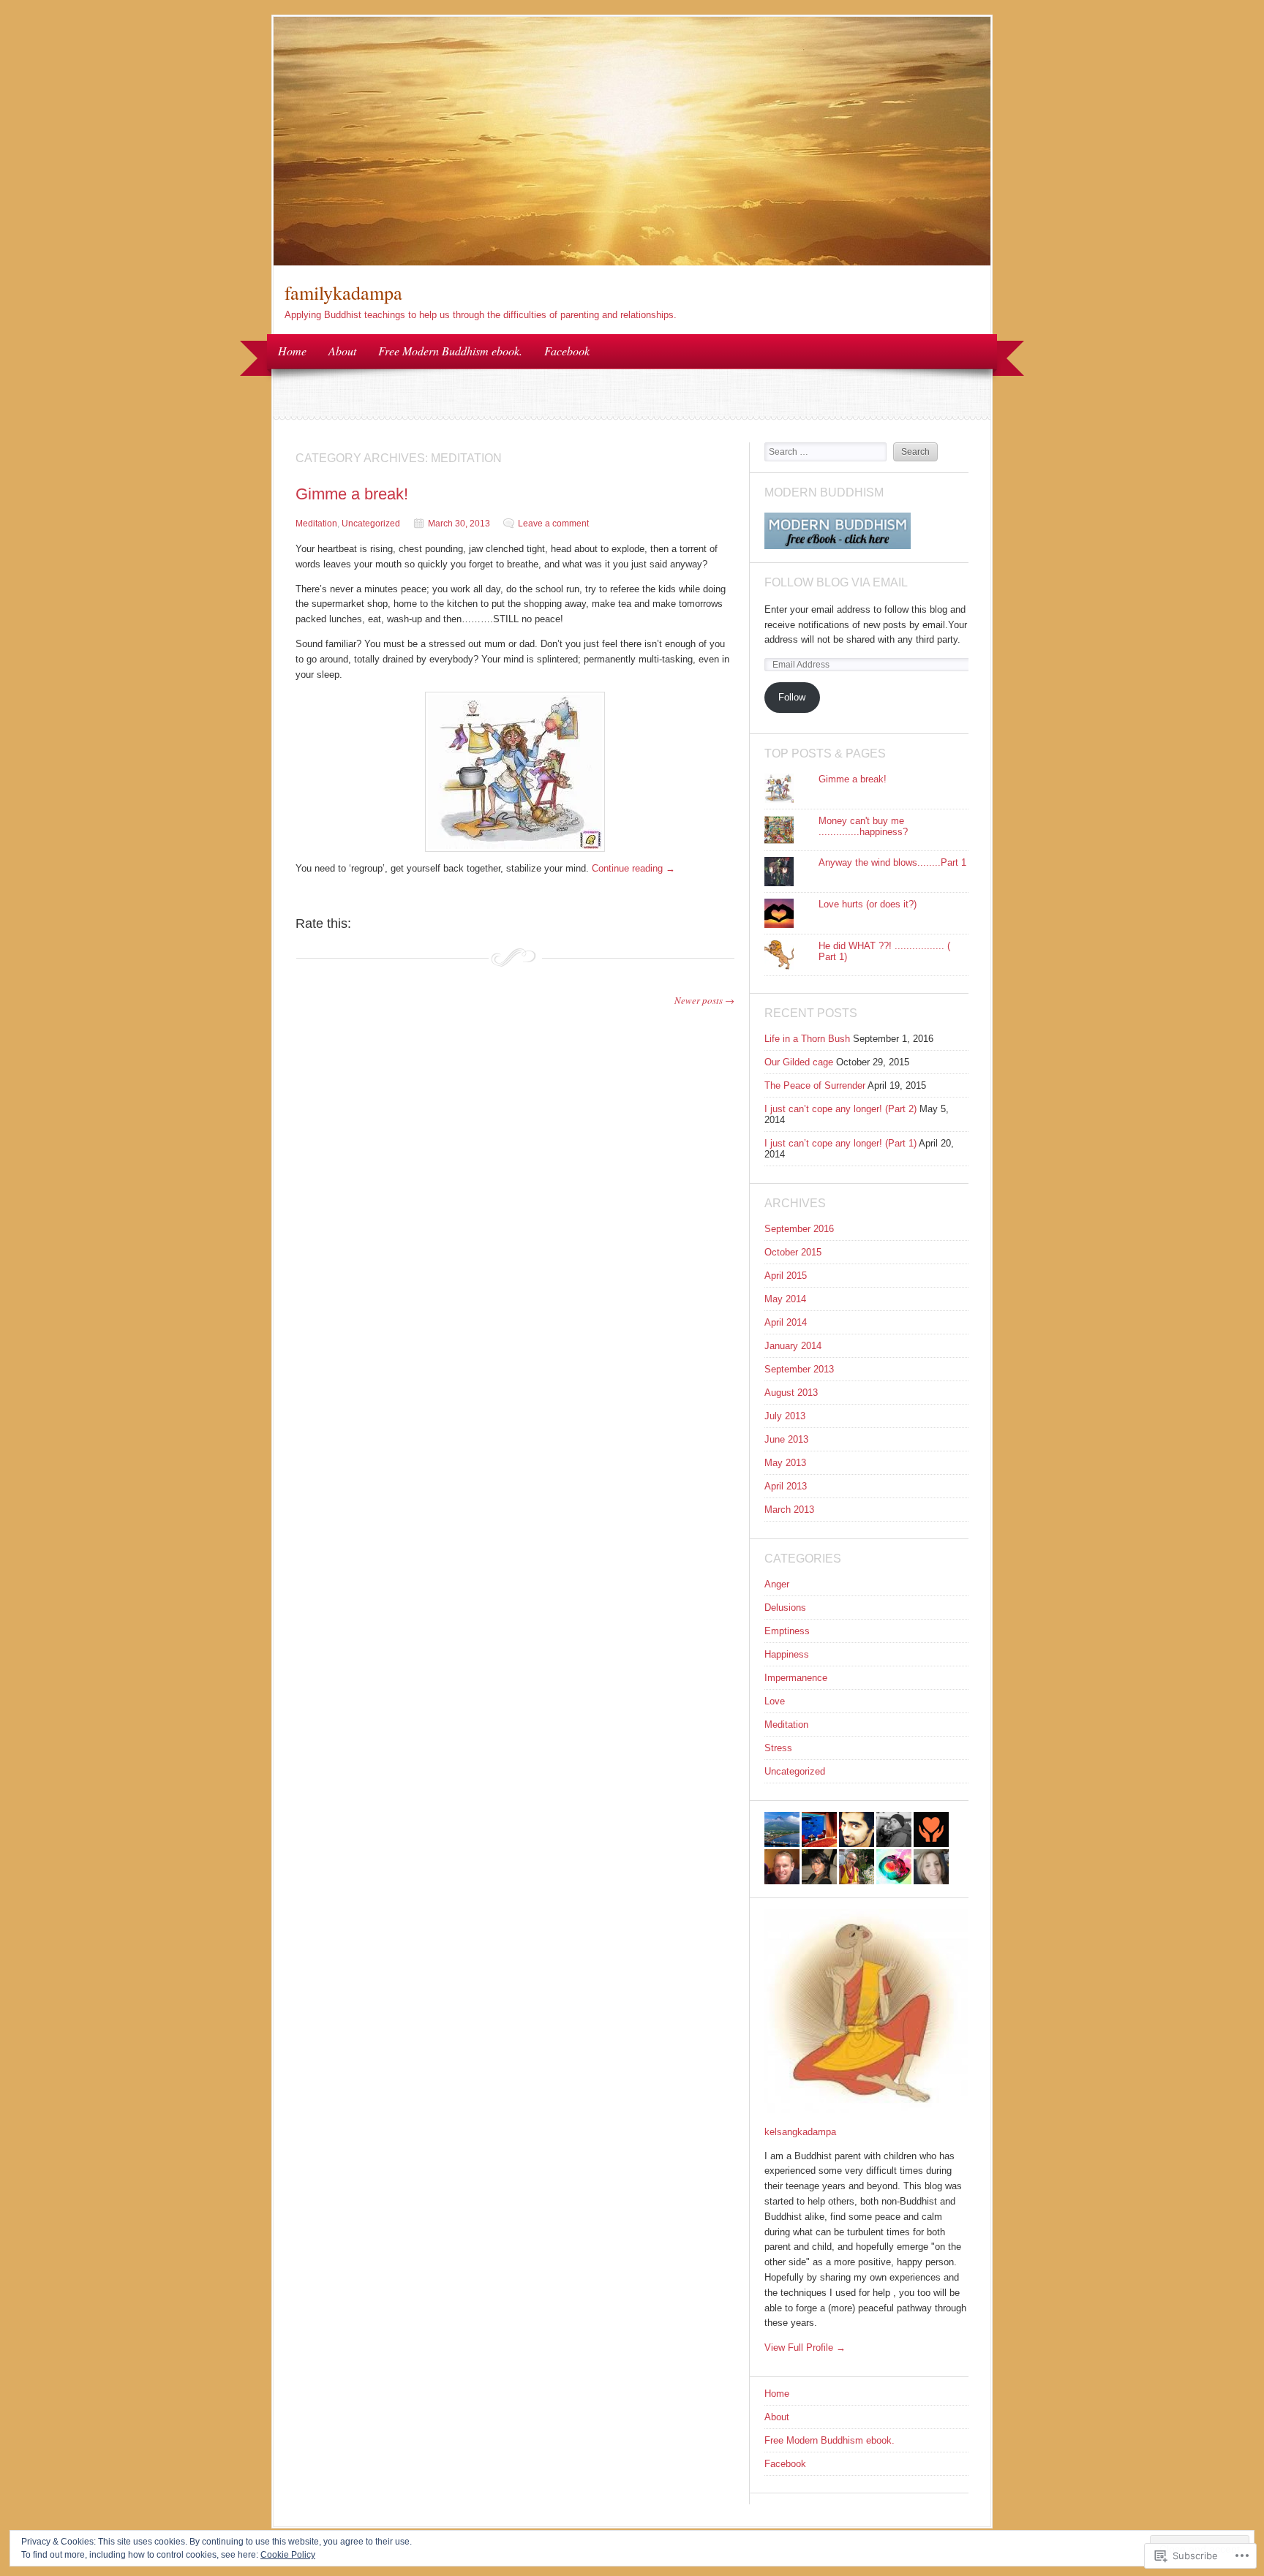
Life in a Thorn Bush (807, 1039)
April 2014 (786, 1322)
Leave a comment (553, 524)
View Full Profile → (805, 2348)
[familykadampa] (632, 262)
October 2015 (793, 1252)
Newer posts (704, 1000)
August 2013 (791, 1393)
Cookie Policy (288, 2555)
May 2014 (785, 1299)
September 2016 (799, 1229)
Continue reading (633, 868)
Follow (792, 697)
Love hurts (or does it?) (868, 904)
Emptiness (787, 1631)
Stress (778, 1748)
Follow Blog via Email (836, 582)
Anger (777, 1584)
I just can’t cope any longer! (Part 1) (840, 1143)
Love (775, 1701)
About (342, 351)
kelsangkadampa (800, 2132)
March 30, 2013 (459, 524)
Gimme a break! (352, 494)
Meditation (316, 524)
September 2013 (799, 1369)
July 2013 (785, 1416)
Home (292, 351)
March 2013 (789, 1510)
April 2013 (786, 1486)
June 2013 (786, 1439)
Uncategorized (371, 524)
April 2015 (786, 1276)
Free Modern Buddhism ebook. (450, 351)
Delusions (785, 1608)
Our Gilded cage (799, 1062)
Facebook (567, 351)
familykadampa (343, 292)
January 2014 (793, 1346)
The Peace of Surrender (815, 1085)
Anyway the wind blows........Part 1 (892, 862)
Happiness (787, 1654)
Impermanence (796, 1678)
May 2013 (785, 1463)
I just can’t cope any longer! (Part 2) (840, 1109)
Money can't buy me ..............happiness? (863, 826)
